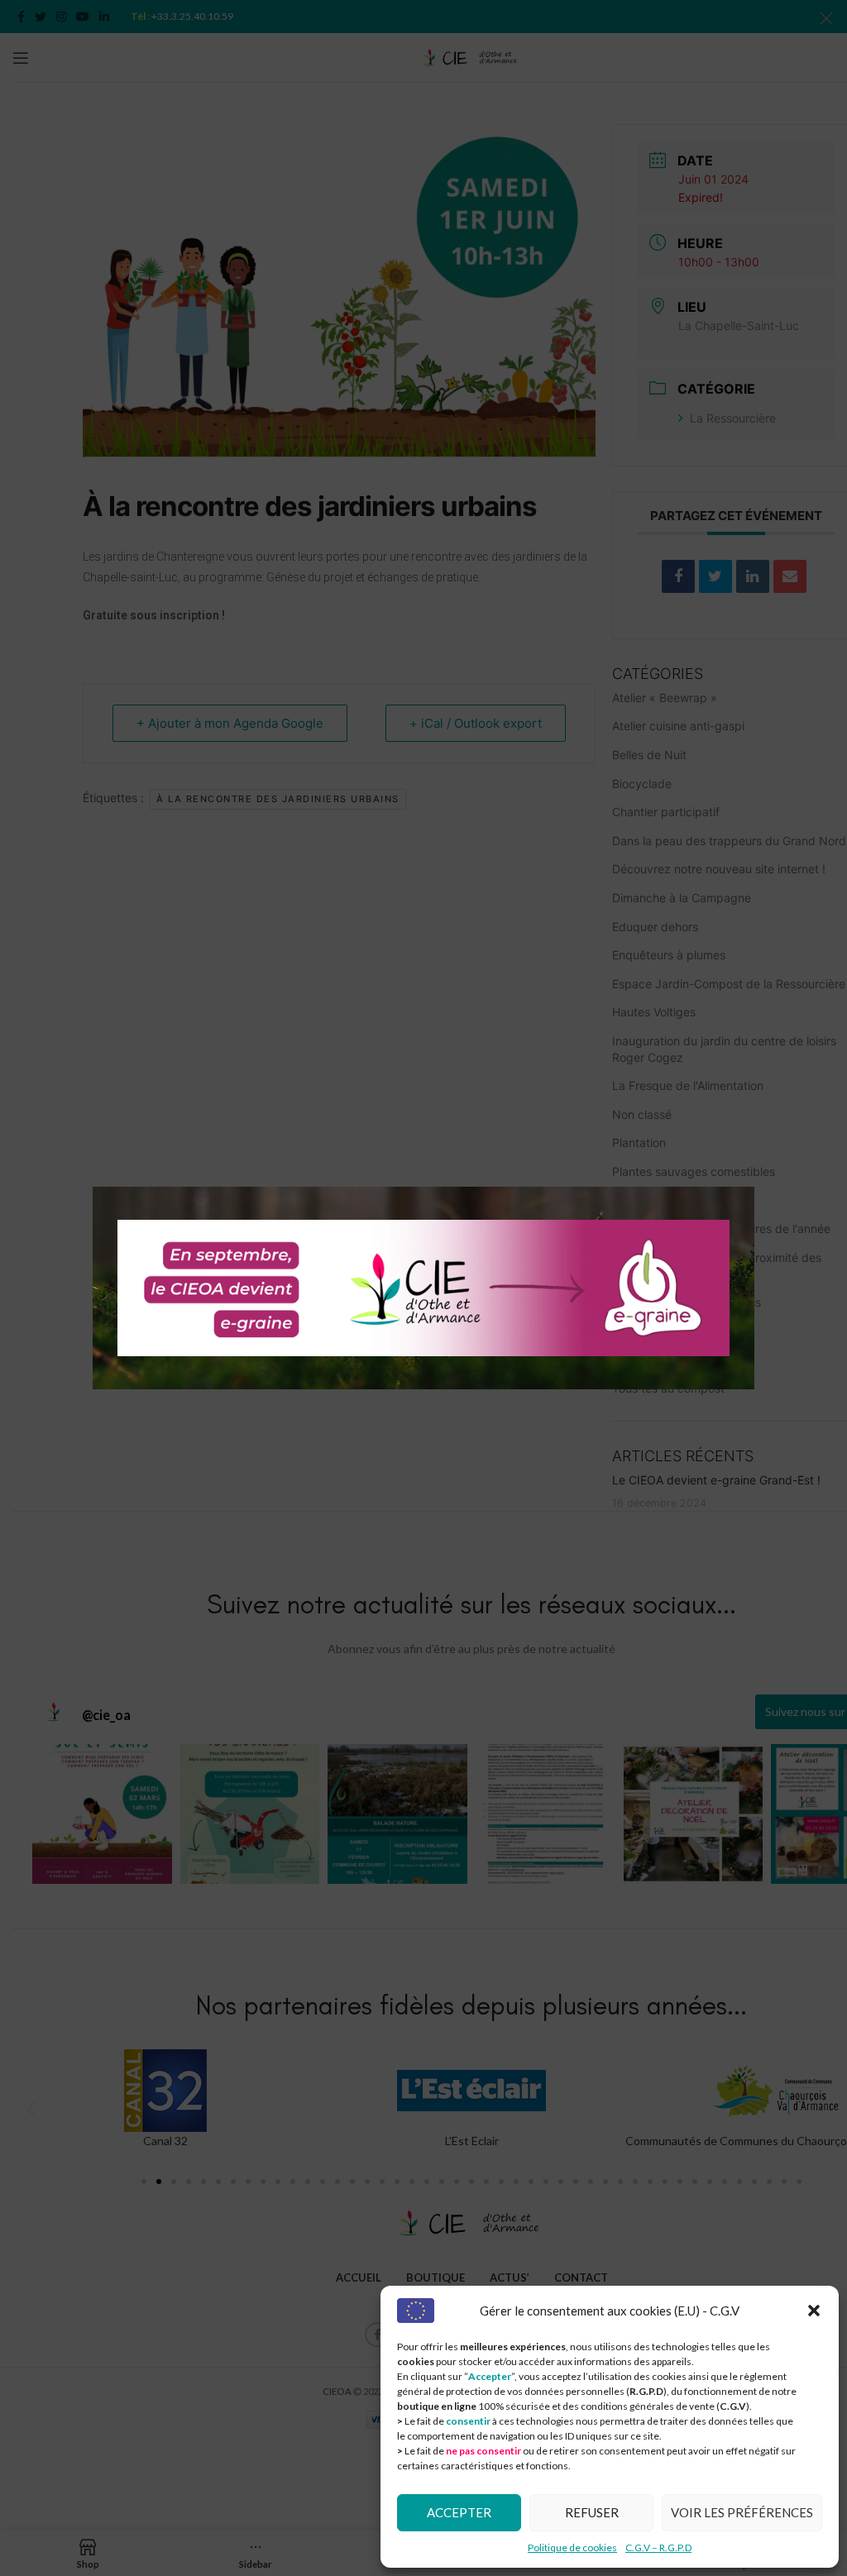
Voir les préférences (742, 2512)
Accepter (459, 2512)
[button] (814, 2311)
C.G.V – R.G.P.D (658, 2547)
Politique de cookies (572, 2547)
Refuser (592, 2512)
